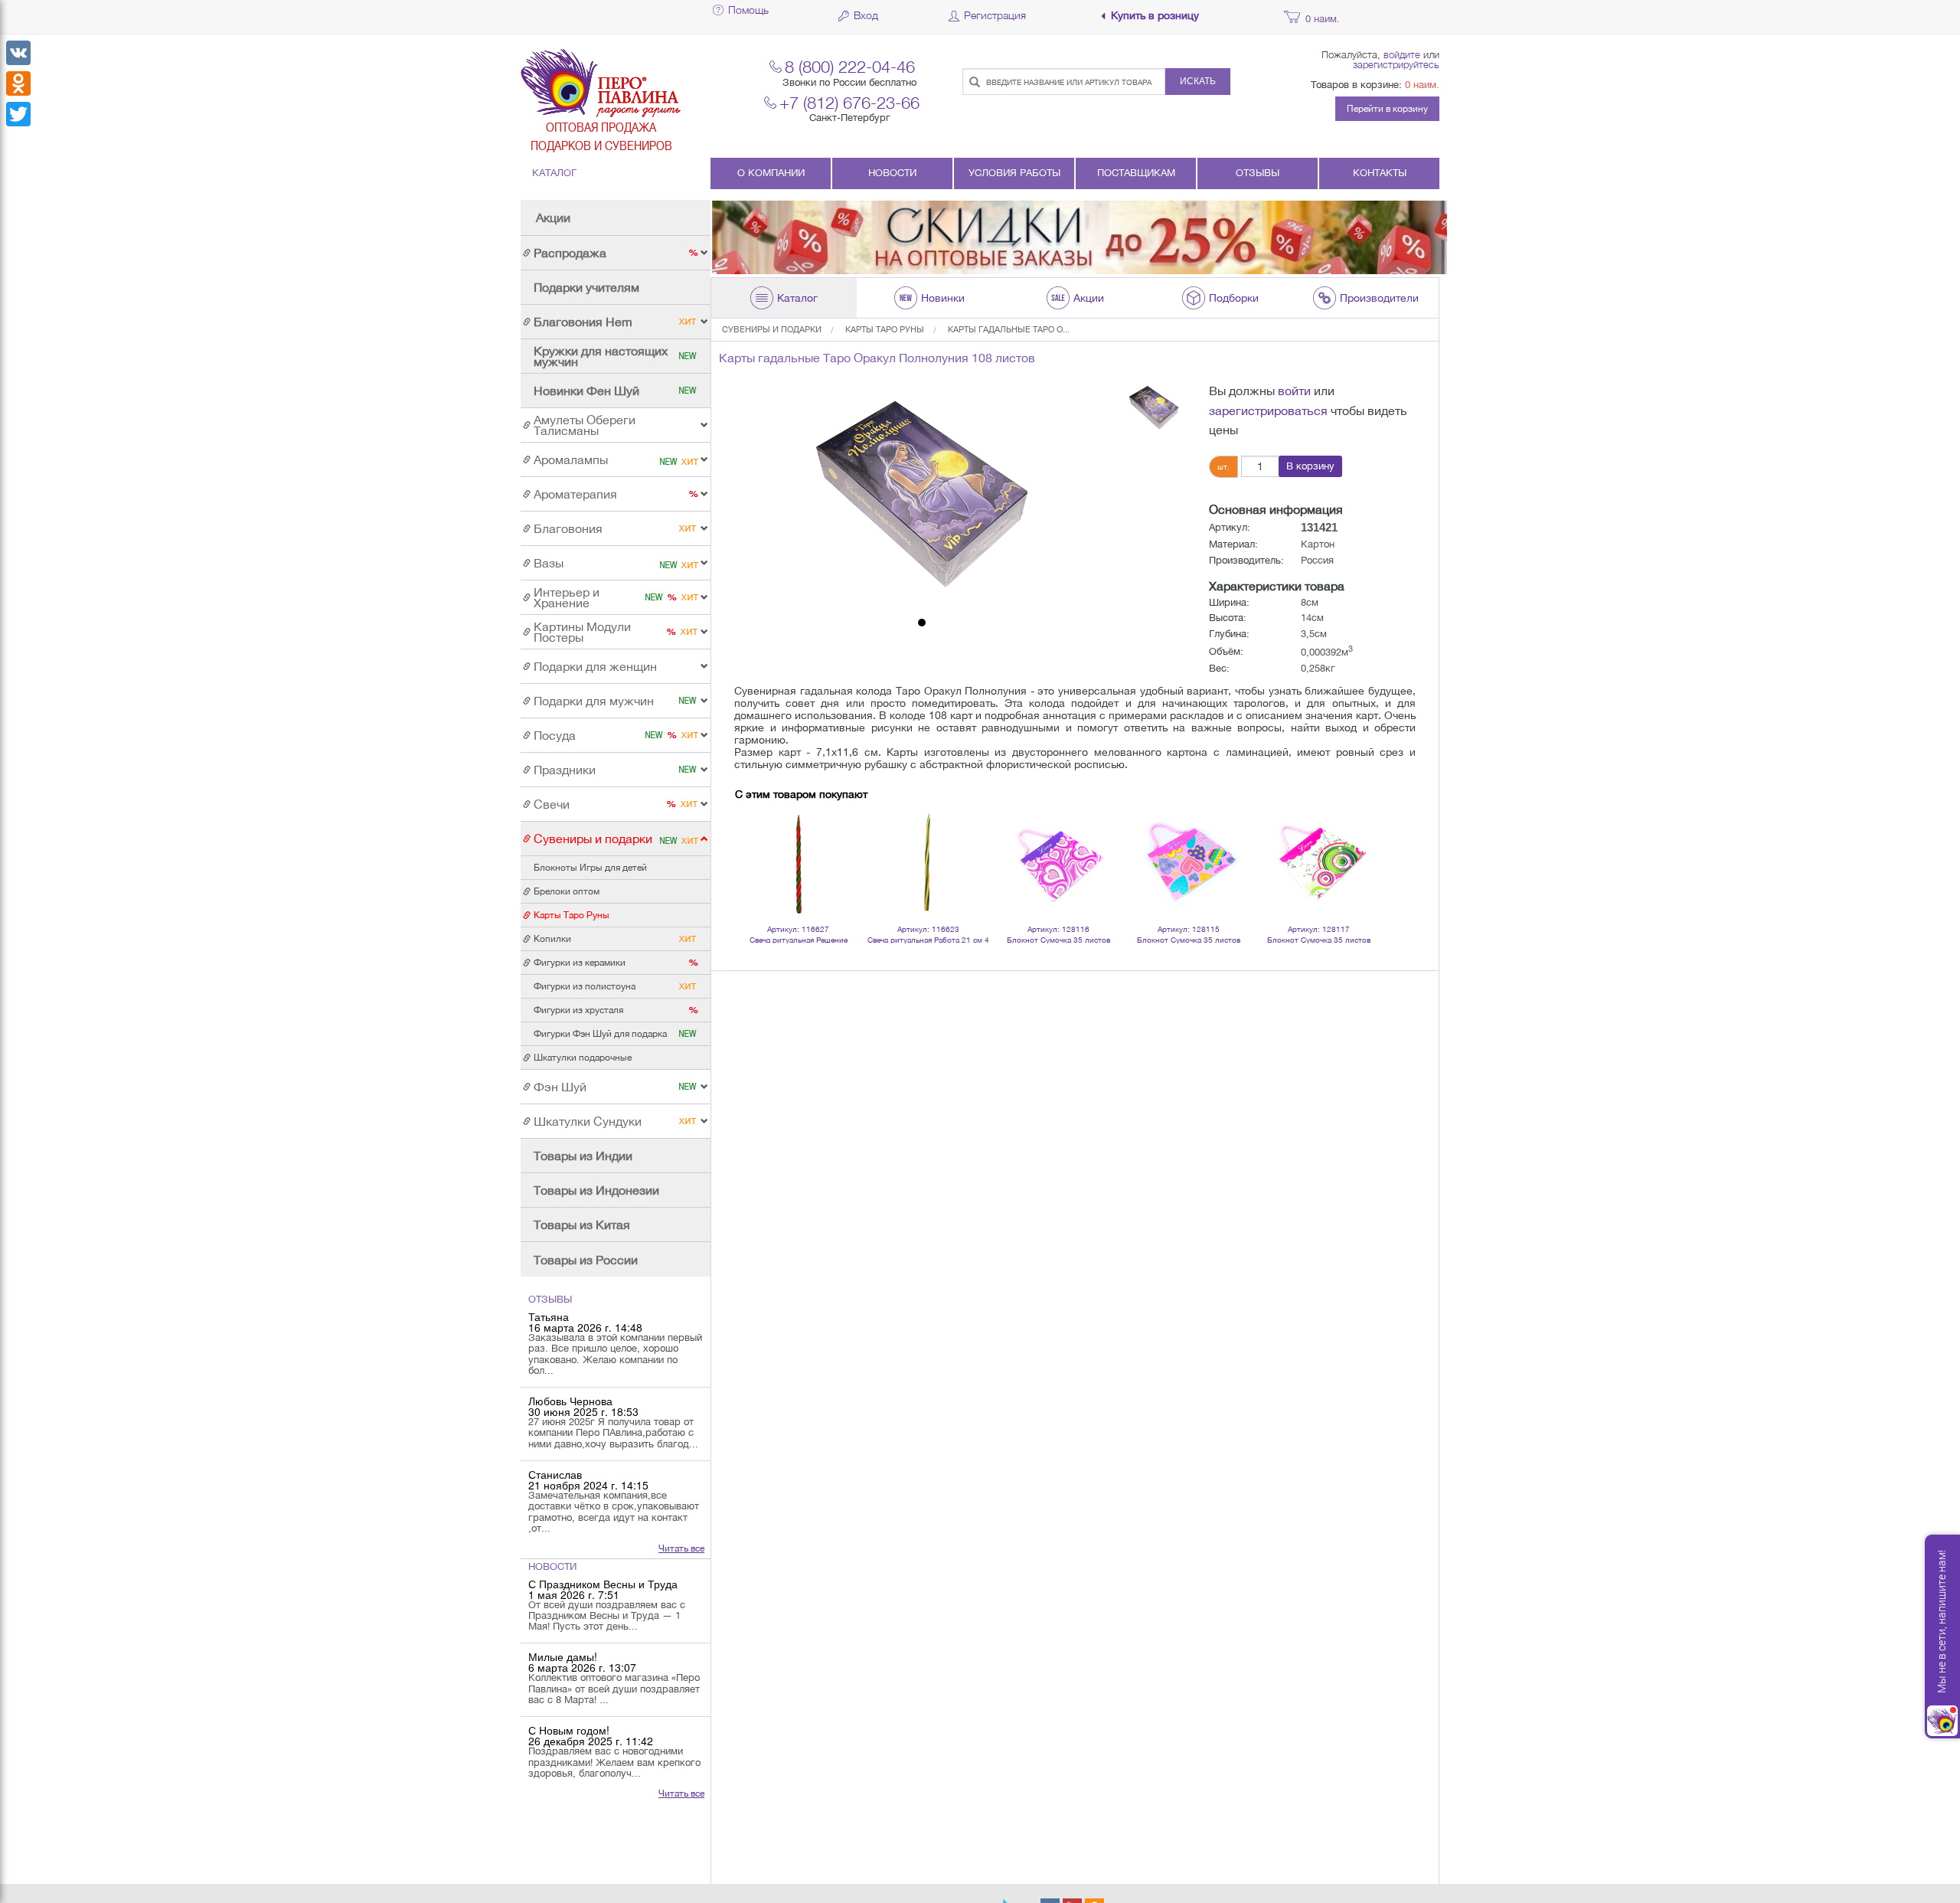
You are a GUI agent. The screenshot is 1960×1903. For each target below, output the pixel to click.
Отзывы (1258, 173)
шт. (1223, 466)
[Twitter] (18, 114)
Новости (892, 173)
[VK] (18, 53)
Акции (553, 217)
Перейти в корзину (1387, 109)
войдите (1402, 54)
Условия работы (1014, 173)
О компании (771, 173)
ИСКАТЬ (1198, 81)
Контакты (1380, 173)
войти (1294, 391)
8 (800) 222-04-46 (850, 66)
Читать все (681, 1548)
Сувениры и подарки (772, 329)
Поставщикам (1136, 173)
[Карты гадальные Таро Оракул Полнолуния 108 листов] (922, 496)
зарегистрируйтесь (1396, 64)
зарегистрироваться (1268, 410)
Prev (755, 843)
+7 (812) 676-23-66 (849, 102)
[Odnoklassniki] (18, 83)
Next (1358, 843)
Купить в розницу (1155, 16)
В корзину (1310, 466)
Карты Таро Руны (885, 329)
